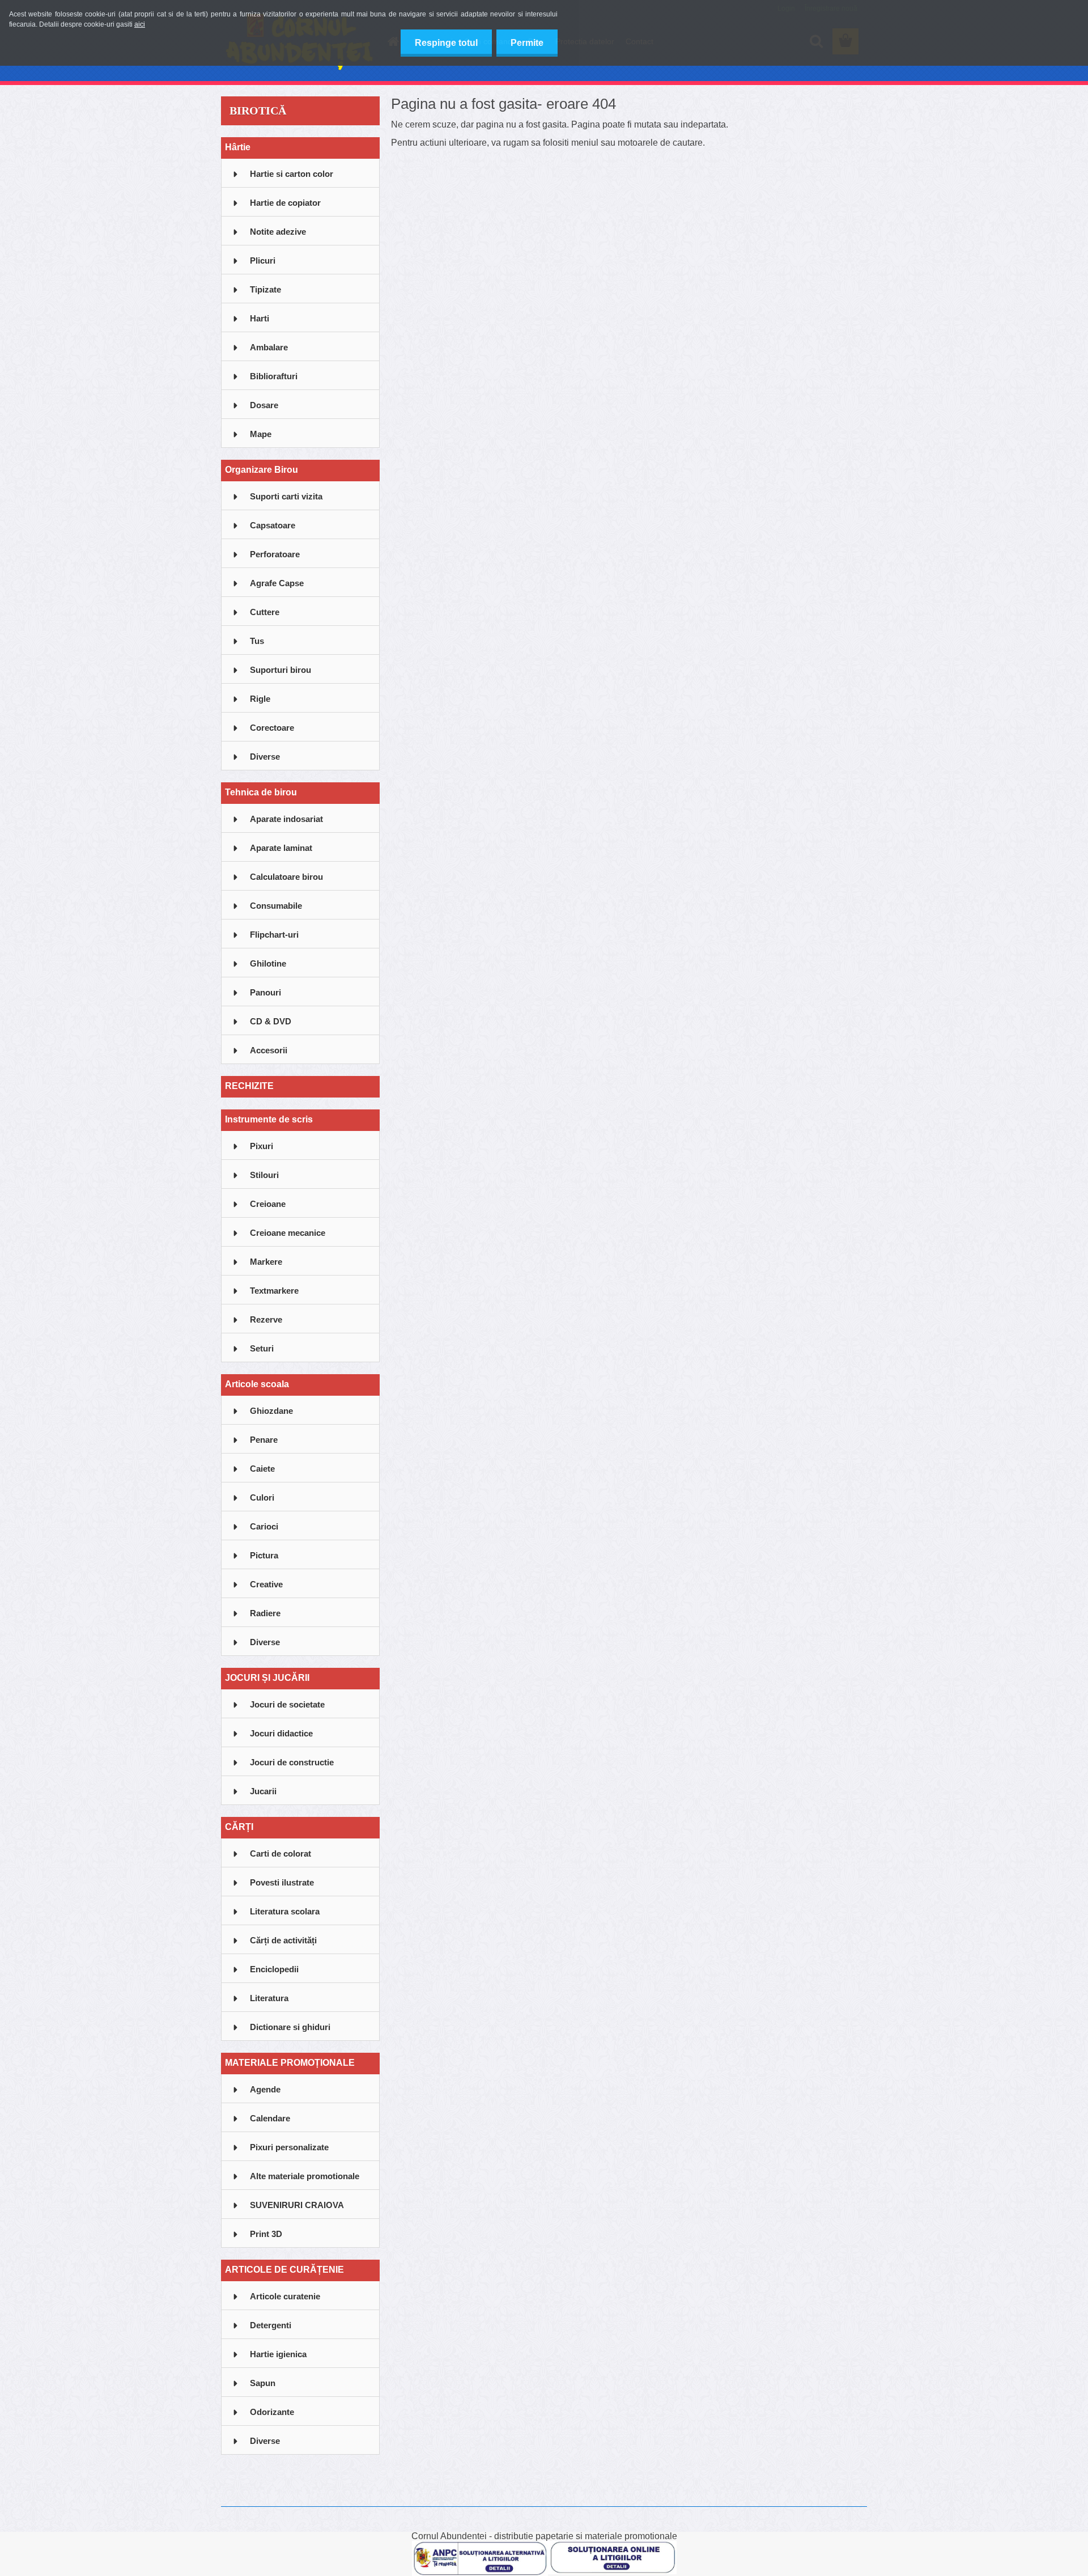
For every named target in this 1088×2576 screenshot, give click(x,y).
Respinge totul (446, 43)
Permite (527, 43)
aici (140, 24)
